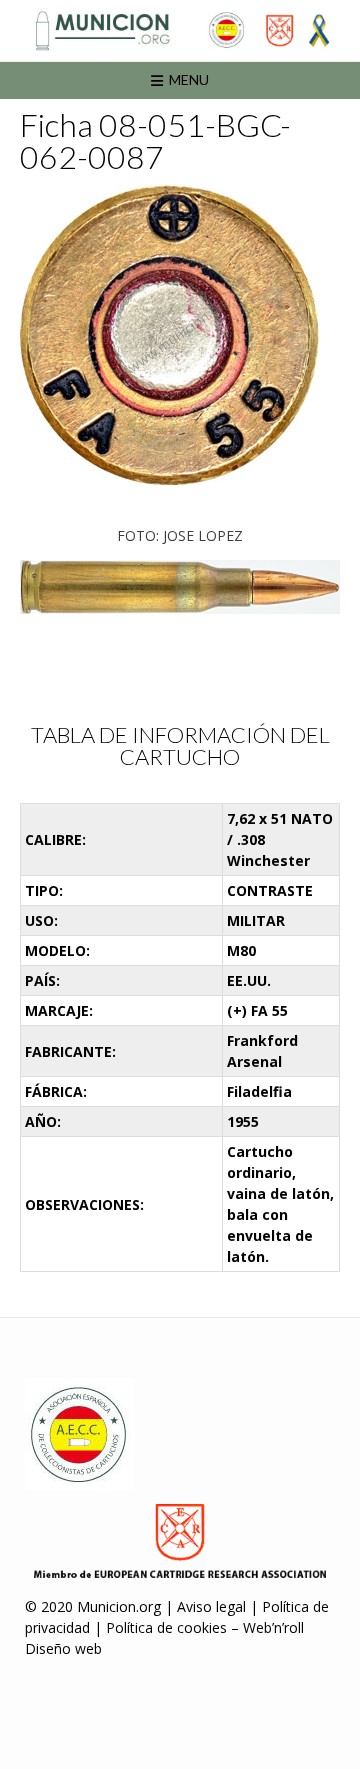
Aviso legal (211, 1606)
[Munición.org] (180, 30)
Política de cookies (166, 1627)
